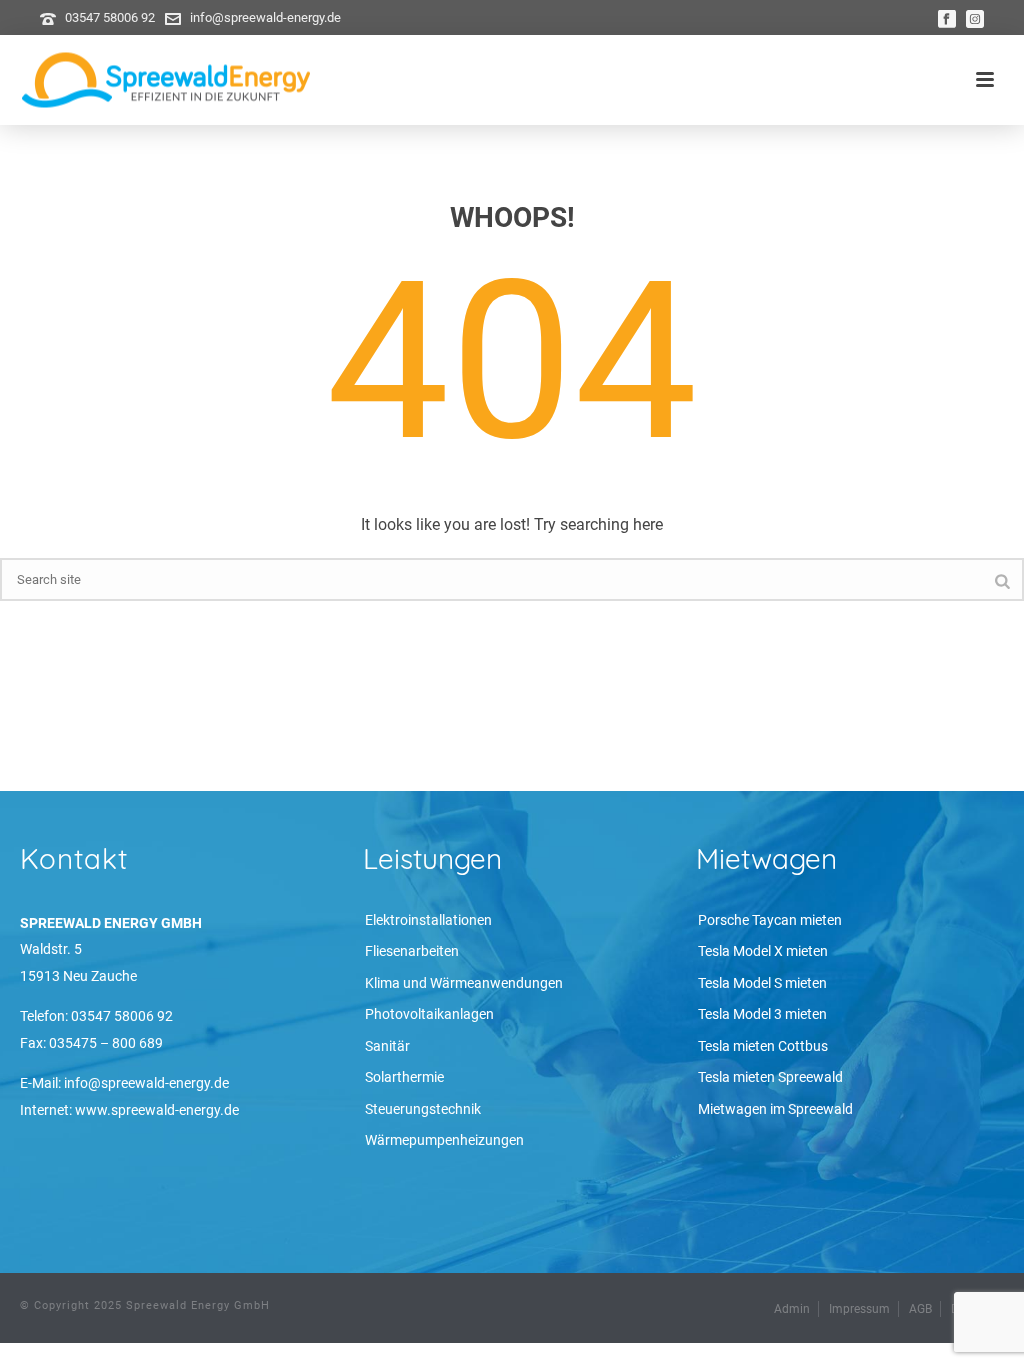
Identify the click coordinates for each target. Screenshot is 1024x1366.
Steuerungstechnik (423, 1109)
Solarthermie (404, 1077)
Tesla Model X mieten (763, 951)
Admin (792, 1309)
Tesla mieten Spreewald (770, 1077)
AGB (920, 1309)
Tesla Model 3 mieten (762, 1014)
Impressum (859, 1309)
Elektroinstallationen (428, 920)
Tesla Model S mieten (762, 983)
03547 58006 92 (110, 17)
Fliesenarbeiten (412, 951)
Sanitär (387, 1046)
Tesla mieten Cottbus (763, 1046)
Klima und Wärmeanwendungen (464, 983)
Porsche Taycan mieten (770, 920)
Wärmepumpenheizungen (444, 1140)
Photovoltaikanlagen (429, 1014)
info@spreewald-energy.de (265, 17)
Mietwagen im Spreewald (775, 1109)
